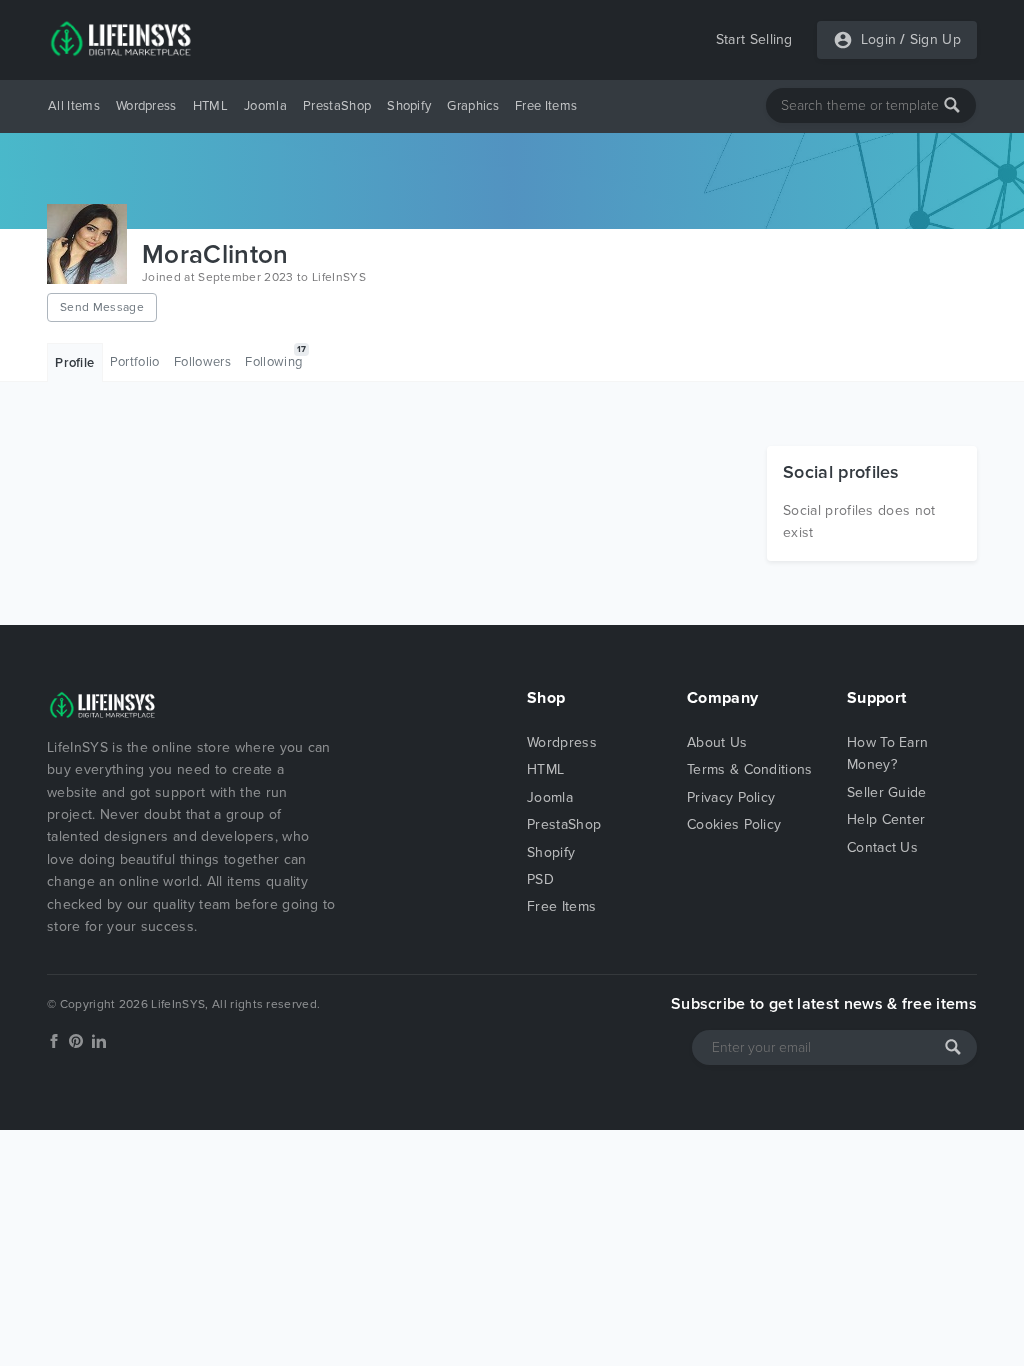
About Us (717, 742)
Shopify (409, 106)
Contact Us (882, 847)
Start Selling (754, 39)
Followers (202, 362)
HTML (210, 106)
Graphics (473, 106)
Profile (74, 363)
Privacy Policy (731, 797)
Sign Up (935, 39)
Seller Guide (887, 792)
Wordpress (146, 106)
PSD (540, 879)
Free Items (546, 106)
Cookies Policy (734, 824)
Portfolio (135, 362)
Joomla (265, 106)
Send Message (102, 307)
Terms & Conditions (750, 769)
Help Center (886, 819)
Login (879, 39)
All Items (74, 106)
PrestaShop (337, 106)
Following (275, 357)
